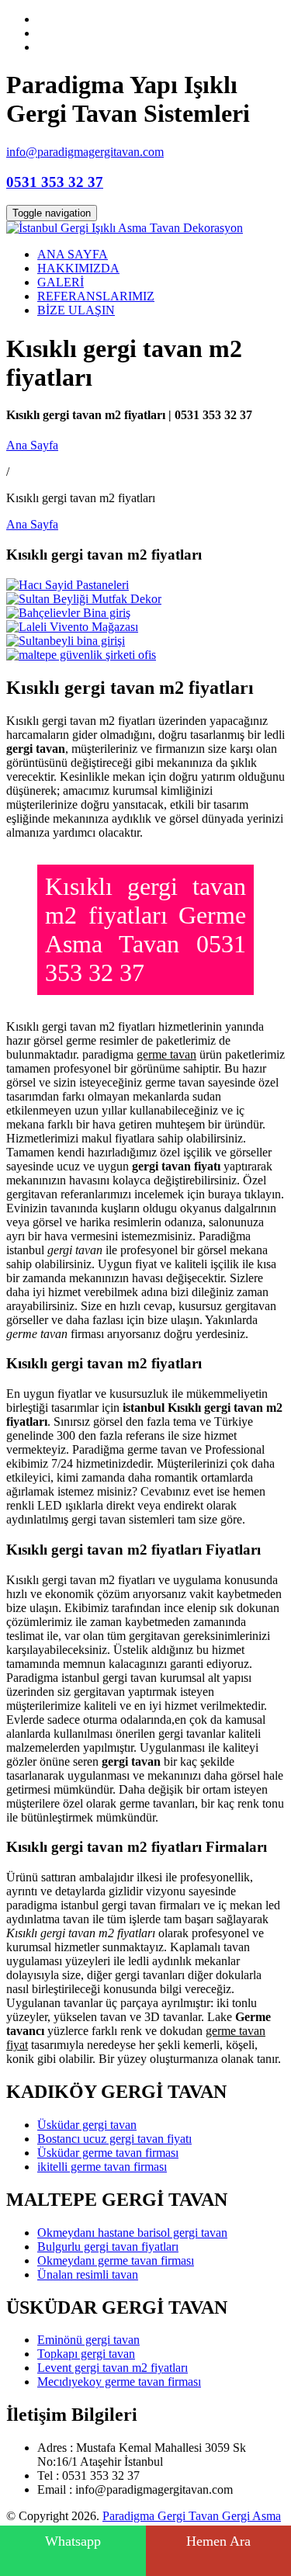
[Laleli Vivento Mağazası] (72, 627)
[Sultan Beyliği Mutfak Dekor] (84, 599)
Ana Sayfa (32, 445)
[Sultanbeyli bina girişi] (66, 641)
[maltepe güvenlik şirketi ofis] (81, 655)
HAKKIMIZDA (78, 268)
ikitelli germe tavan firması (102, 2167)
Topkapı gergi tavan (86, 2354)
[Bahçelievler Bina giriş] (68, 613)
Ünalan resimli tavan (88, 2274)
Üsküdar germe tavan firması (108, 2153)
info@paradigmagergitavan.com (85, 152)
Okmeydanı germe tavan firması (116, 2261)
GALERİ (61, 282)
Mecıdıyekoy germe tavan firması (119, 2382)
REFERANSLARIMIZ (96, 296)
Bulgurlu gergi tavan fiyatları (108, 2247)
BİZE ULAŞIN (76, 310)
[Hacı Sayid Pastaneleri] (68, 585)
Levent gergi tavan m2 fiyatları (113, 2368)
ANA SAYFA (73, 254)
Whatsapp (73, 2541)
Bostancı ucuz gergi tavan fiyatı (114, 2139)
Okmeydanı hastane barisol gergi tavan (132, 2233)
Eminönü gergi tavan (88, 2340)
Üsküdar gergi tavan (87, 2125)
